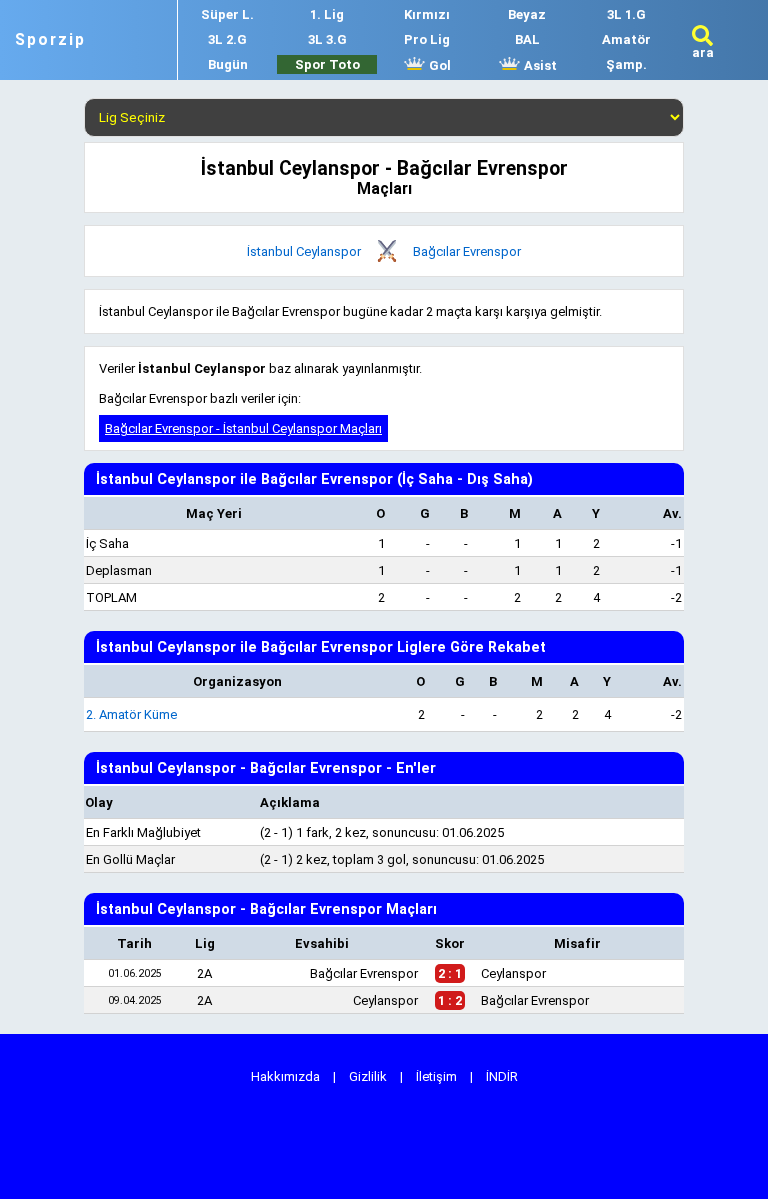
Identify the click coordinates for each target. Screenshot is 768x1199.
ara (703, 52)
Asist (539, 65)
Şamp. (626, 64)
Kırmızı (427, 14)
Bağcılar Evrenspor (467, 251)
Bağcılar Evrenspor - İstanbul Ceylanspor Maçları (243, 428)
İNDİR (502, 1076)
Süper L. (227, 14)
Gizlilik (368, 1076)
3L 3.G (327, 39)
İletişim (436, 1076)
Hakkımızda (285, 1076)
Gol (438, 65)
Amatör (626, 39)
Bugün (228, 64)
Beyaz (527, 14)
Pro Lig (427, 39)
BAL (527, 39)
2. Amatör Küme (131, 714)
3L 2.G (227, 39)
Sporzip (50, 40)
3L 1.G (626, 14)
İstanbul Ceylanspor (304, 251)
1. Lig (327, 14)
